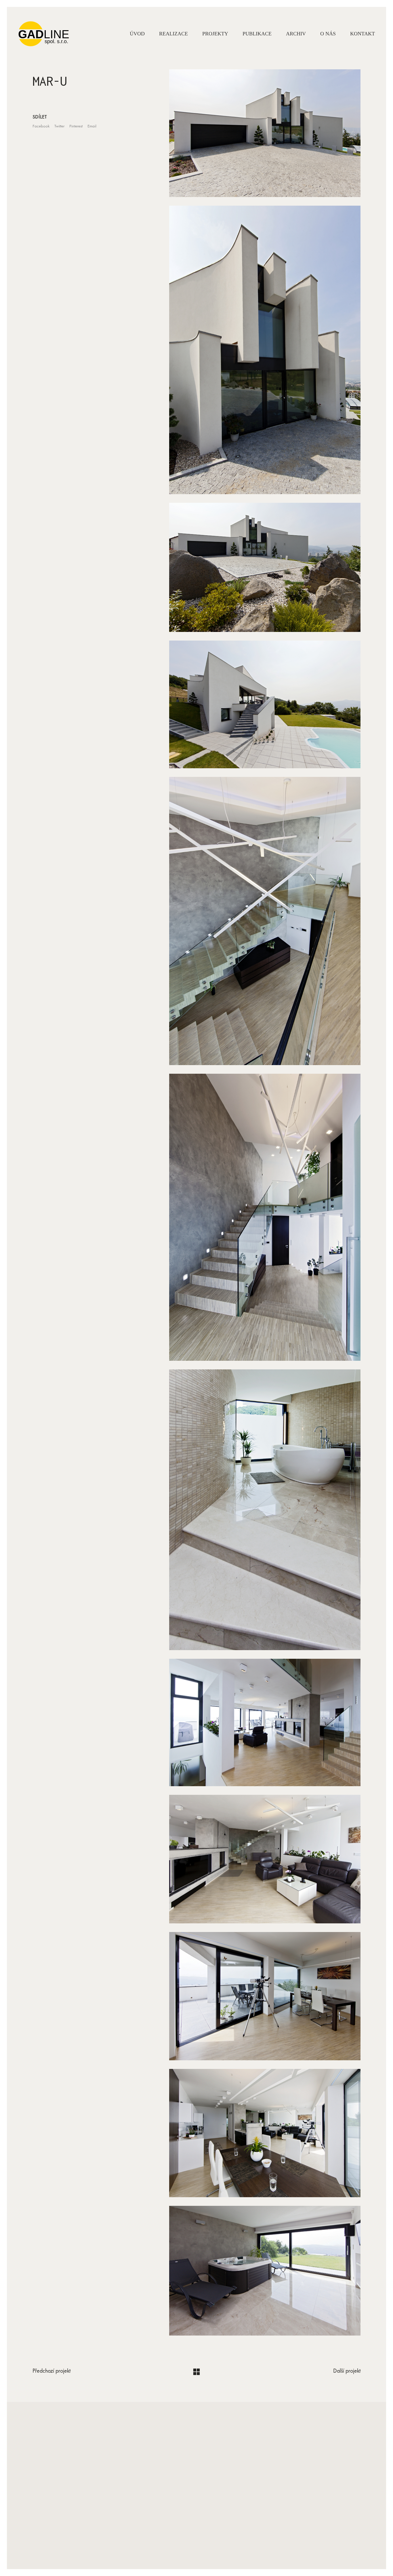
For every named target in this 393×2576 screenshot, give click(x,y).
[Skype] (182, 2536)
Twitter (59, 126)
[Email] (196, 2536)
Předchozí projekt (51, 2371)
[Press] (210, 2536)
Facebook (41, 126)
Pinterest (76, 126)
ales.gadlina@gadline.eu (197, 2491)
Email (92, 126)
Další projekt (347, 2371)
